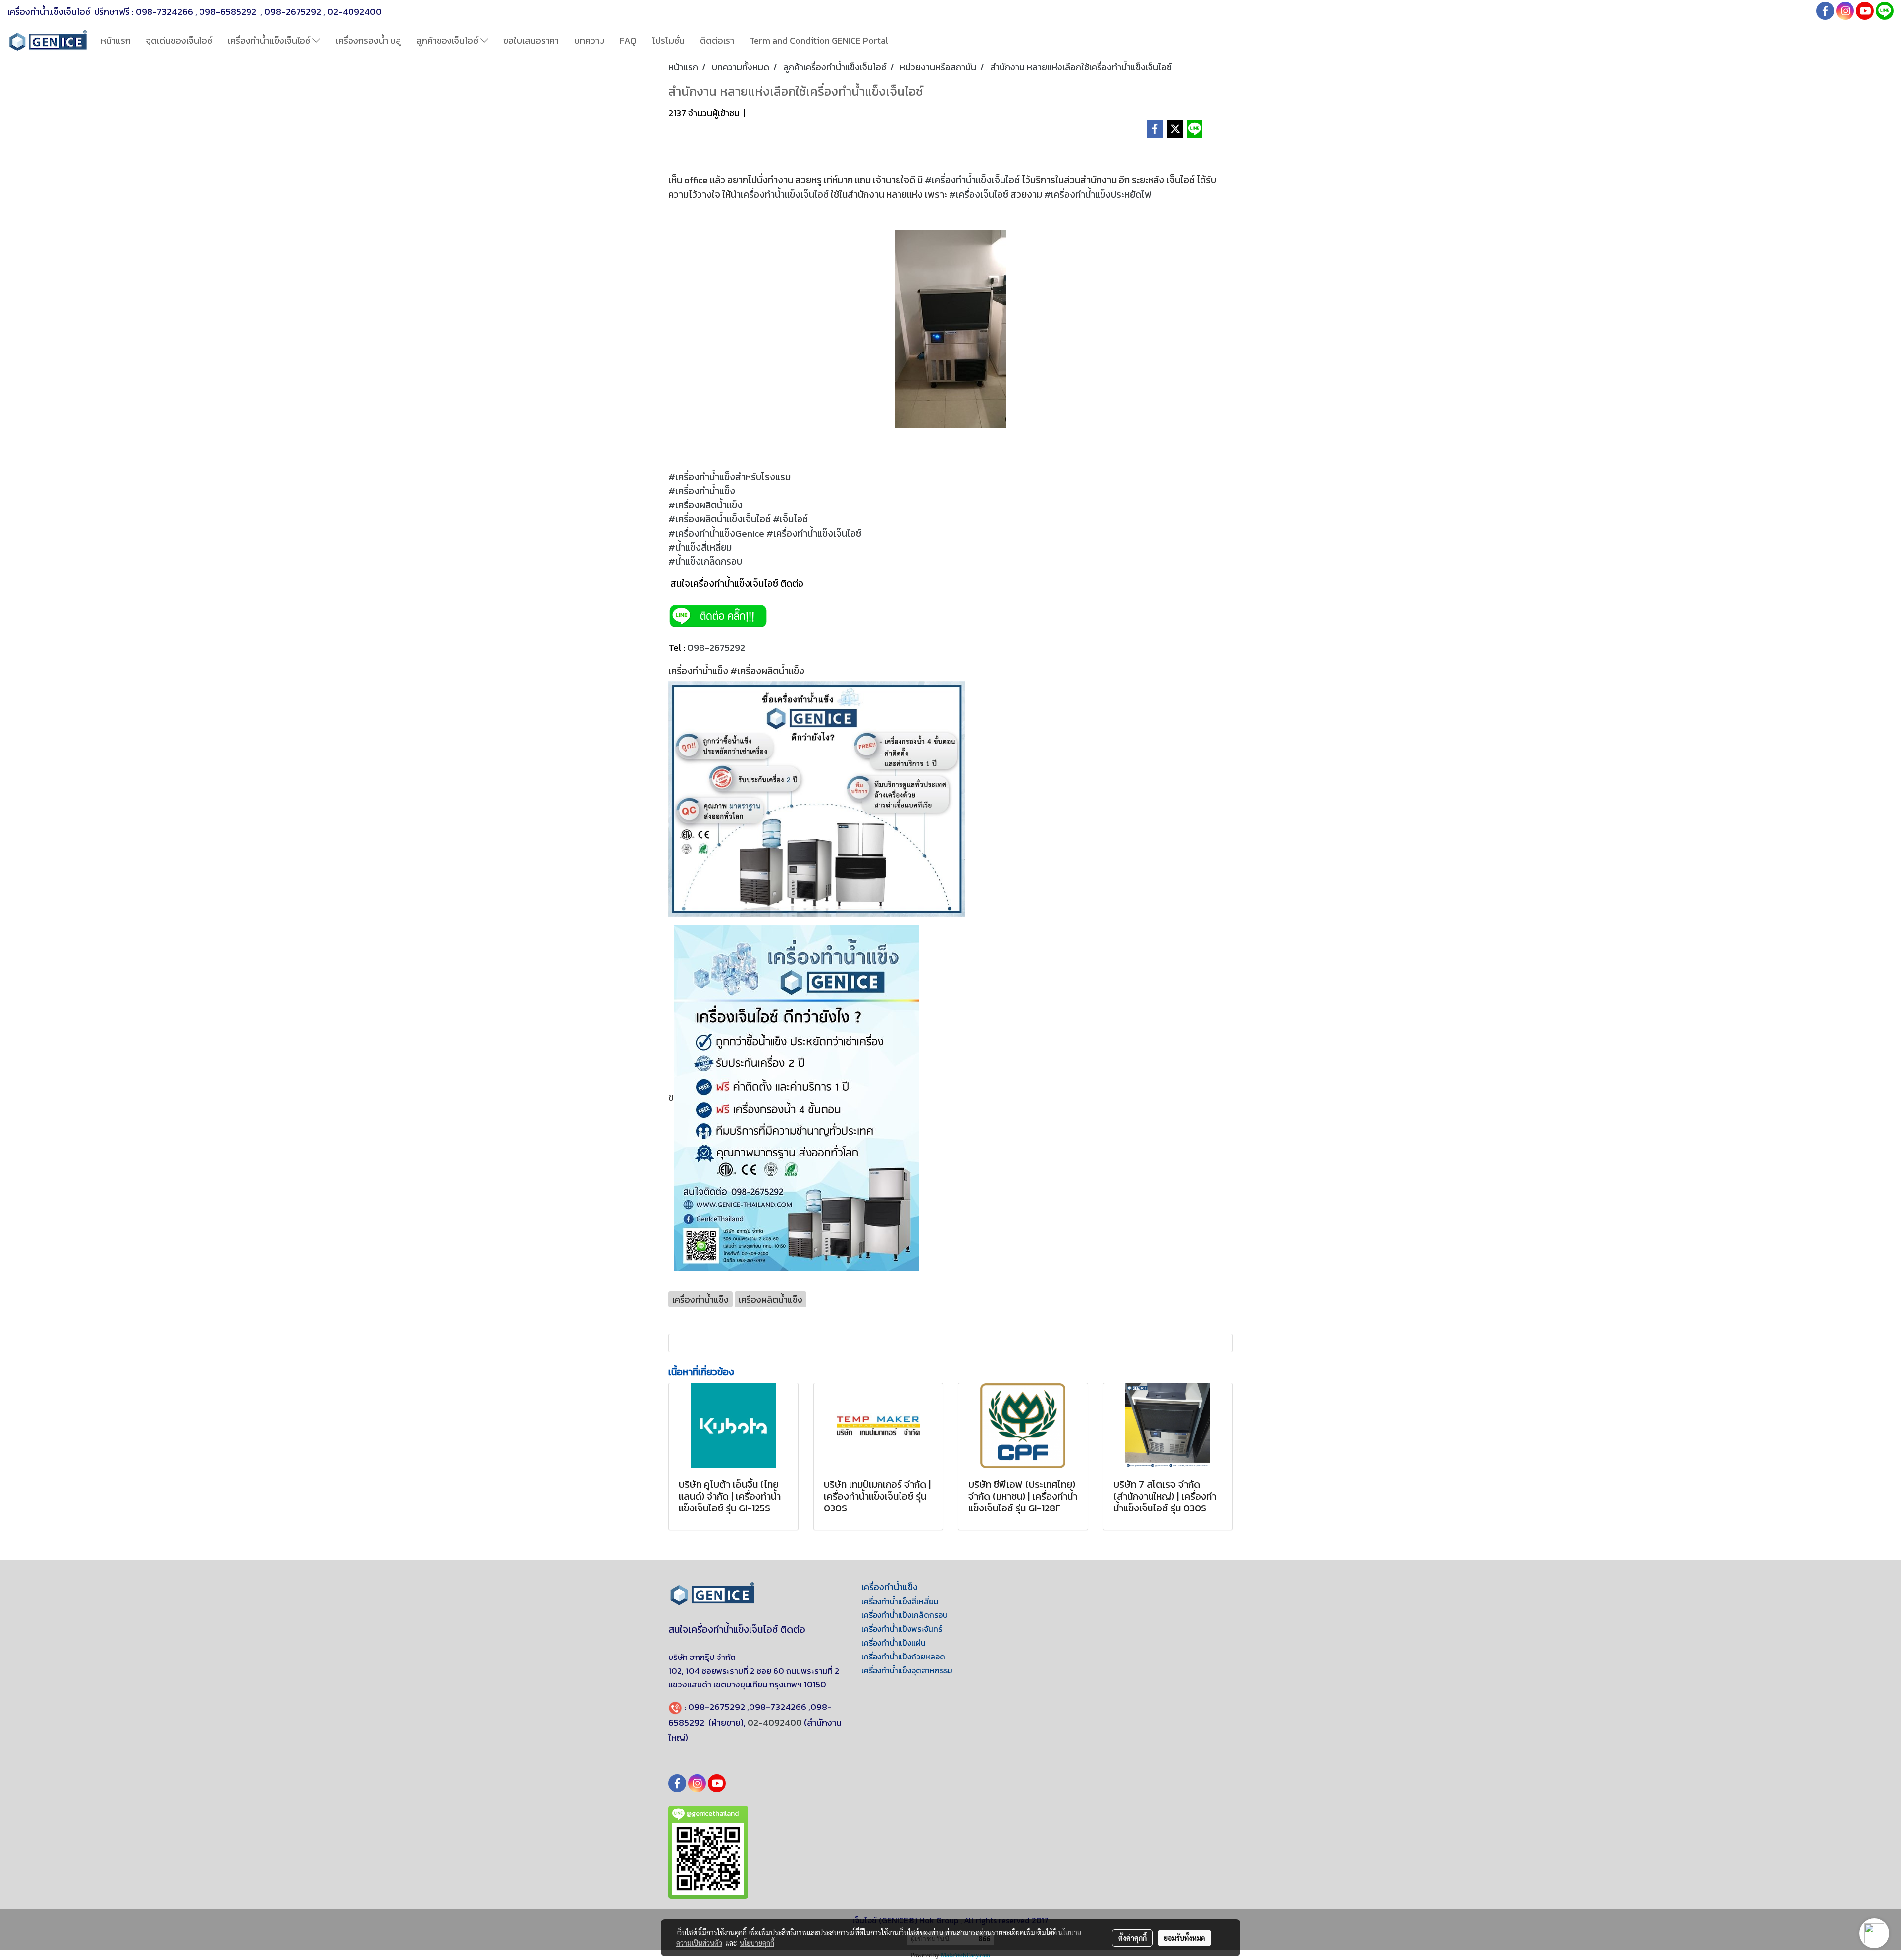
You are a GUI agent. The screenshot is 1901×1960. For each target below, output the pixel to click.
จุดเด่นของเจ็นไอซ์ (179, 40)
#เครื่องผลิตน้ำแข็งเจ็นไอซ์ (720, 519)
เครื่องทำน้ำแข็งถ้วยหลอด (903, 1657)
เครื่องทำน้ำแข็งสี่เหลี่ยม (900, 1601)
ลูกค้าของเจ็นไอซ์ (448, 40)
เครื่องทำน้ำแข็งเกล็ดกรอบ (904, 1615)
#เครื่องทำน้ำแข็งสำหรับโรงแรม (730, 477)
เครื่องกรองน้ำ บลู (368, 40)
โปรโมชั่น (668, 40)
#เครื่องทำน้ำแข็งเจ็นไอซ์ (972, 180)
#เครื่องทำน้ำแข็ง (702, 491)
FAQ (628, 40)
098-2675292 (293, 12)
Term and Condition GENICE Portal (819, 40)
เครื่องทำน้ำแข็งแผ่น (894, 1643)
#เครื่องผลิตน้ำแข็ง (706, 505)
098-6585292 (229, 12)
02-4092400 (354, 12)
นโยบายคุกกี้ (757, 1943)
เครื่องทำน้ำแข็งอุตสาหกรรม (907, 1670)
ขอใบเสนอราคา (531, 40)
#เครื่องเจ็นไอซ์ (979, 194)
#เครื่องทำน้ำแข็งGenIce (716, 533)
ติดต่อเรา (717, 40)
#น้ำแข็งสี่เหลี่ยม (701, 547)
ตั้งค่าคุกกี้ (1132, 1938)
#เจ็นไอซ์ (791, 519)
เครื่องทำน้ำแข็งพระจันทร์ (902, 1629)
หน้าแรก (116, 40)
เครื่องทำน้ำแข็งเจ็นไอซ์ (270, 40)
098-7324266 (164, 12)
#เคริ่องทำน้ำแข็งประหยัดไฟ (1098, 194)
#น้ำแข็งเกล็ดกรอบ (705, 562)
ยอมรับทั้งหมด (1185, 1938)
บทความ (589, 40)
